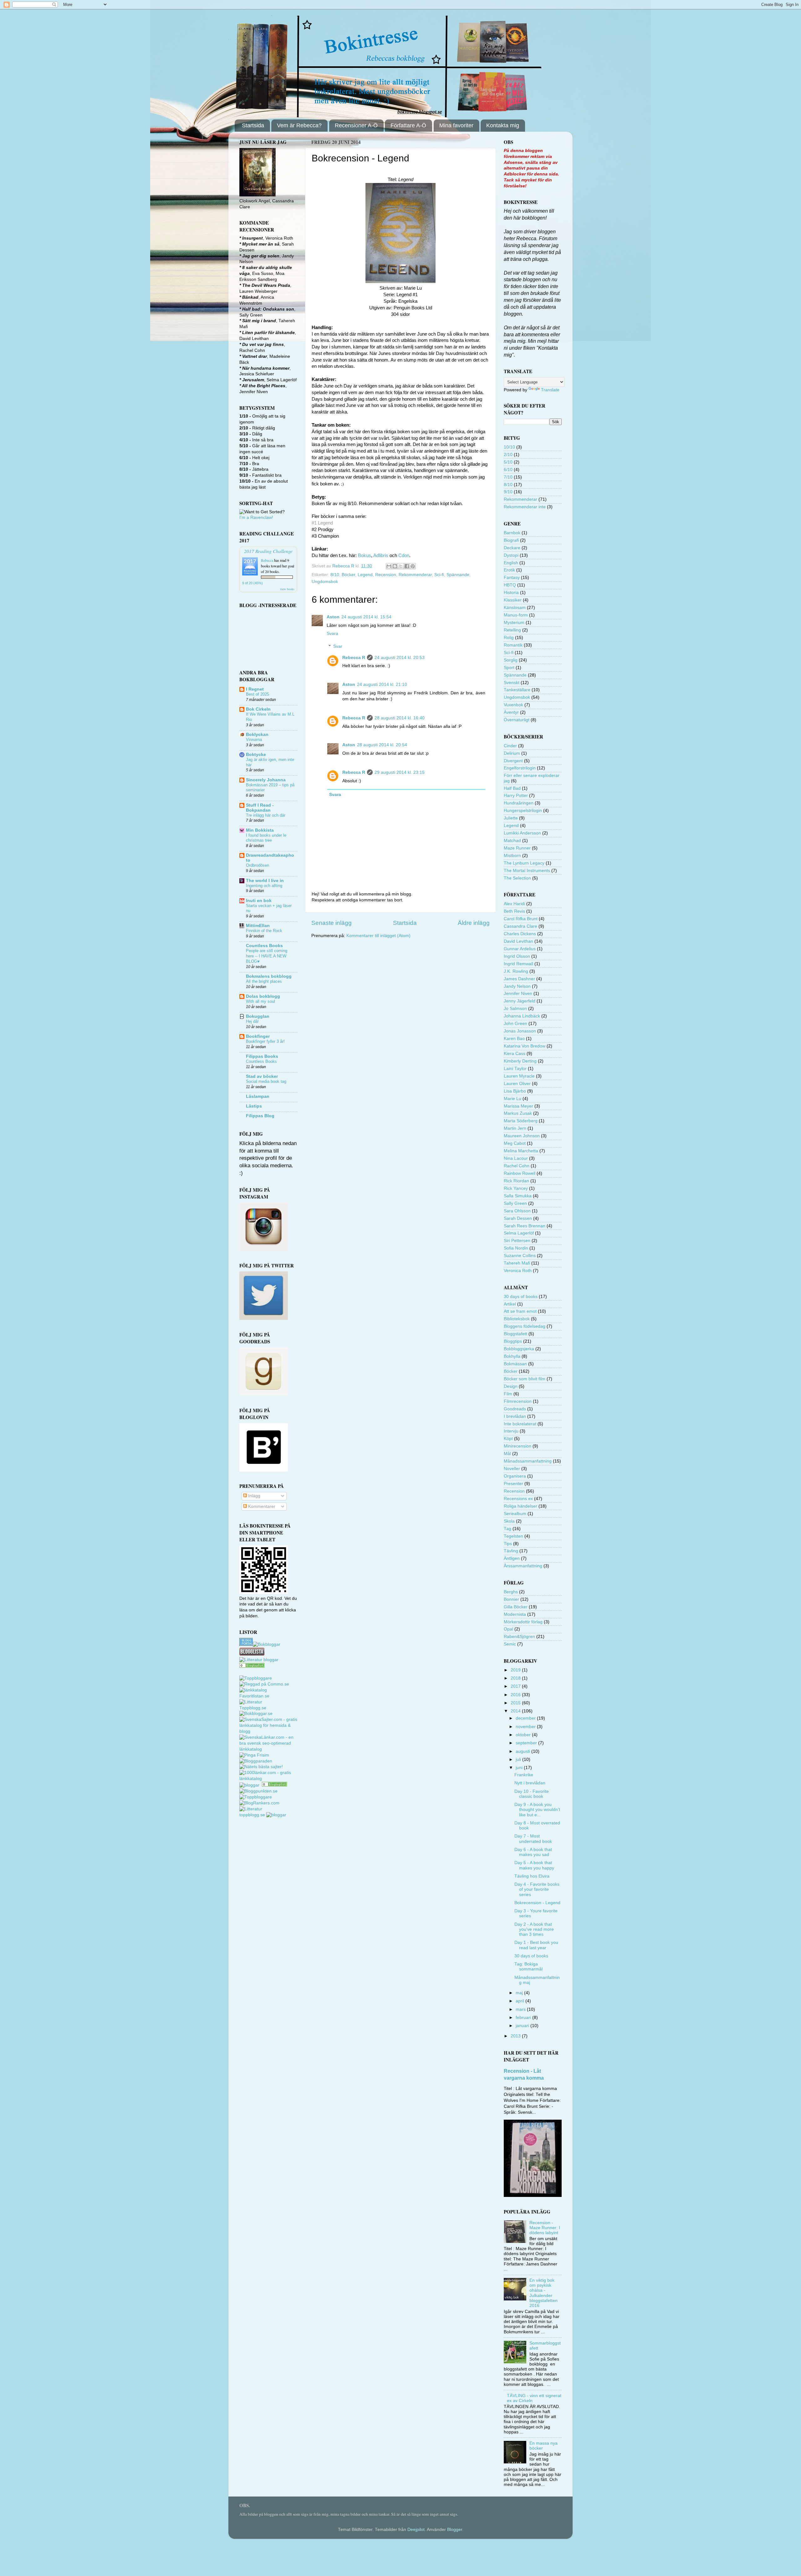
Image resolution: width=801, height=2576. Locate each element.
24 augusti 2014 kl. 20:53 (400, 658)
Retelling (512, 630)
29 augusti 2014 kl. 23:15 (400, 772)
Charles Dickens (520, 934)
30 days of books (521, 1297)
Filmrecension (518, 1401)
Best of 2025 (258, 694)
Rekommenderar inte (525, 507)
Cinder (510, 746)
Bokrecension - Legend (537, 1903)
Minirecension (518, 1446)
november (526, 1727)
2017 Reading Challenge (268, 551)
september (527, 1743)
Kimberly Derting (520, 1061)
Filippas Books (262, 1056)
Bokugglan (258, 1016)
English (511, 563)
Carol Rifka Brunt (521, 919)
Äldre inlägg (474, 923)
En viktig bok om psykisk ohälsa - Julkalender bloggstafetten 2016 (543, 2293)
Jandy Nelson (517, 986)
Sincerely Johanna (266, 780)
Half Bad (512, 788)
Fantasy (512, 578)
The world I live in (265, 881)
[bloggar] (250, 1785)
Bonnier (511, 1599)
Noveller (512, 1469)
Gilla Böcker (516, 1607)
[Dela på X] (401, 566)
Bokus (365, 555)
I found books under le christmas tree (266, 838)
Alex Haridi (514, 904)
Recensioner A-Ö (356, 125)
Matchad (512, 841)
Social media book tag (266, 1081)
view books (287, 589)
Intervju (511, 1431)
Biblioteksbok (517, 1319)
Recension (386, 575)
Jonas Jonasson (520, 1031)
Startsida (253, 125)
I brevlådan (515, 1416)
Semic (510, 1644)
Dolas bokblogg (263, 996)
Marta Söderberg (521, 1121)
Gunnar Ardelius (520, 949)
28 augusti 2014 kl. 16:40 (400, 718)
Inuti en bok (259, 901)
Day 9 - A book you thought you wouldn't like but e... (537, 1810)
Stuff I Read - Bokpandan (260, 808)
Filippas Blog (260, 1116)
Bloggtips (513, 1341)
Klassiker (513, 600)
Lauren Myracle (519, 1076)
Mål (507, 1454)
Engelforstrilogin (520, 768)
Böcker (348, 575)
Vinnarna (254, 740)
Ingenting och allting (264, 886)
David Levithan (518, 941)
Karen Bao (514, 1039)
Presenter (513, 1484)
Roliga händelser (520, 1506)
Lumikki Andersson (522, 833)
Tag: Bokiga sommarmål (528, 1967)
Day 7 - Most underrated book (533, 1839)
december (526, 1718)
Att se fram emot (520, 1311)
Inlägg (254, 1496)
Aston (333, 617)
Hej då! (252, 1021)
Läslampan (258, 1096)
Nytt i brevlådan (530, 1783)
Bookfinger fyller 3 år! (265, 1041)
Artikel (510, 1304)
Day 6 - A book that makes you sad (533, 1852)
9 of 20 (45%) (253, 583)
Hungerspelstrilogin (523, 811)
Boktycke (256, 755)
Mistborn (512, 856)
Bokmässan (515, 1364)
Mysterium (514, 623)
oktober (524, 1735)
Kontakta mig (503, 125)
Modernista (515, 1614)
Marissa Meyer (518, 1106)
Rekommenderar (415, 575)
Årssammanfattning (523, 1566)
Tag (508, 1529)
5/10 (508, 462)
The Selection (517, 878)
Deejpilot (416, 2530)
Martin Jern (515, 1128)
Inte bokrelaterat (520, 1424)
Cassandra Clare (520, 926)
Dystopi (511, 555)
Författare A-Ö (408, 125)
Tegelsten (513, 1536)
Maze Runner (517, 848)
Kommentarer (261, 1506)
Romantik (513, 645)
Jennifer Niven (518, 994)
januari (523, 2026)
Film (508, 1394)
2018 (516, 1678)
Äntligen (512, 1558)
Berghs (511, 1592)
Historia (511, 593)
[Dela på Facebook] (407, 566)
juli (519, 1760)
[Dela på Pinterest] (413, 566)
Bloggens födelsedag (525, 1326)
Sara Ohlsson (517, 1211)
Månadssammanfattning (528, 1461)
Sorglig (511, 660)
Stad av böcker (262, 1076)
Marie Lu (513, 1099)
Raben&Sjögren (519, 1637)
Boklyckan (257, 735)
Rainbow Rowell (520, 1173)
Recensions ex (518, 1499)
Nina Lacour (516, 1158)
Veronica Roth (518, 1271)
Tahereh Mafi (517, 1263)
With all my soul (260, 1001)
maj (520, 1993)
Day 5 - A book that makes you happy (534, 1865)
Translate (550, 390)
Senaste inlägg (332, 923)
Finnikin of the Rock (264, 931)
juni (520, 1768)
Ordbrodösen (258, 865)
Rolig (509, 638)
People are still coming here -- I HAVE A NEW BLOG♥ (267, 956)
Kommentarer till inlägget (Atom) (378, 936)
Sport (509, 668)
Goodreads (515, 1409)
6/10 (508, 470)
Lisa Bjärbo (515, 1091)
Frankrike (524, 1775)
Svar (338, 646)
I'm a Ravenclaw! (256, 517)
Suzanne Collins (520, 1256)
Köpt (508, 1439)
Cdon (404, 555)
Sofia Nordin (516, 1248)
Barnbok (512, 533)
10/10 (509, 447)
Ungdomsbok (325, 582)
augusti (523, 1751)
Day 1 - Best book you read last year (536, 1945)
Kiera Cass (515, 1054)
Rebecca (267, 560)
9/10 (508, 492)
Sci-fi (439, 575)
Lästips (254, 1106)
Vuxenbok (513, 705)
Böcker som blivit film (525, 1379)
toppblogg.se (252, 1815)
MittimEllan (258, 926)
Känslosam (515, 608)
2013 (516, 2036)
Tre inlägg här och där (266, 815)
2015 (516, 1703)
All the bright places (264, 981)
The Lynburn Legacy (524, 863)
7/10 (508, 477)
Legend (365, 575)
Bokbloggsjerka (519, 1349)
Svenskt (512, 683)
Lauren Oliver (517, 1084)
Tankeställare (517, 690)
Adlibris (381, 555)
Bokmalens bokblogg (269, 976)
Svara (332, 634)
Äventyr (511, 712)
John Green (515, 1024)
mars (521, 2009)
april (520, 2001)
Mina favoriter (456, 125)
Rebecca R (354, 658)
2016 (516, 1695)
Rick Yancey (516, 1188)
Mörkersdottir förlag (523, 1622)
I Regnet (255, 689)
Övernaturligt (517, 720)
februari (524, 2018)
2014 (516, 1711)
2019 (516, 1670)
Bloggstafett (515, 1334)
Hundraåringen (519, 803)
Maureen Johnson (522, 1136)
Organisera (515, 1476)
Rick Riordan (516, 1181)
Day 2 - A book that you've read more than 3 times (534, 1929)
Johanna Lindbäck (522, 1016)
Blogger (455, 2530)
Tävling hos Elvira (532, 1876)
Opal (508, 1629)
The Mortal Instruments (527, 871)
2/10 (508, 455)
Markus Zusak (518, 1113)
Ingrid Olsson (517, 956)
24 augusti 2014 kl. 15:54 (366, 617)
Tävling (511, 1551)
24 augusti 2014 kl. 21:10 (382, 685)
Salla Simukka (518, 1196)
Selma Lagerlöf (519, 1233)
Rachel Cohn (517, 1166)
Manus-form (516, 615)
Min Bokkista (260, 830)
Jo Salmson (515, 1009)
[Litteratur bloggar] (259, 1660)
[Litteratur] (252, 1666)
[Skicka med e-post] (389, 566)
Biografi (511, 540)
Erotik (509, 570)
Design (511, 1386)
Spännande (458, 575)
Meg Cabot (515, 1143)
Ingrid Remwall (518, 964)
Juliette (511, 818)
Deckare (512, 548)
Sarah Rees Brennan (525, 1226)
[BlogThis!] (395, 566)
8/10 (335, 575)
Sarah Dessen (518, 1218)
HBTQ (510, 585)
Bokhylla (512, 1356)
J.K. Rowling (516, 971)
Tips (508, 1544)
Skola (509, 1521)
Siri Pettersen (517, 1241)
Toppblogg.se (253, 1708)
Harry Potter (516, 796)
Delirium (512, 753)
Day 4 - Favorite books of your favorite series (537, 1889)
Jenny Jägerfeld (520, 1001)
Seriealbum (515, 1514)
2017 (516, 1686)
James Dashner (519, 979)
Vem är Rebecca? (299, 125)
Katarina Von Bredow (525, 1046)
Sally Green (515, 1203)
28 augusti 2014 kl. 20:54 (382, 745)
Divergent (513, 761)
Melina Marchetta (521, 1151)
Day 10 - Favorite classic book (532, 1794)
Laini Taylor (515, 1069)
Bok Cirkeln (258, 709)
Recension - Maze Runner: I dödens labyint (545, 2228)
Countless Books (264, 946)
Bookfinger (258, 1036)
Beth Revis (514, 911)
